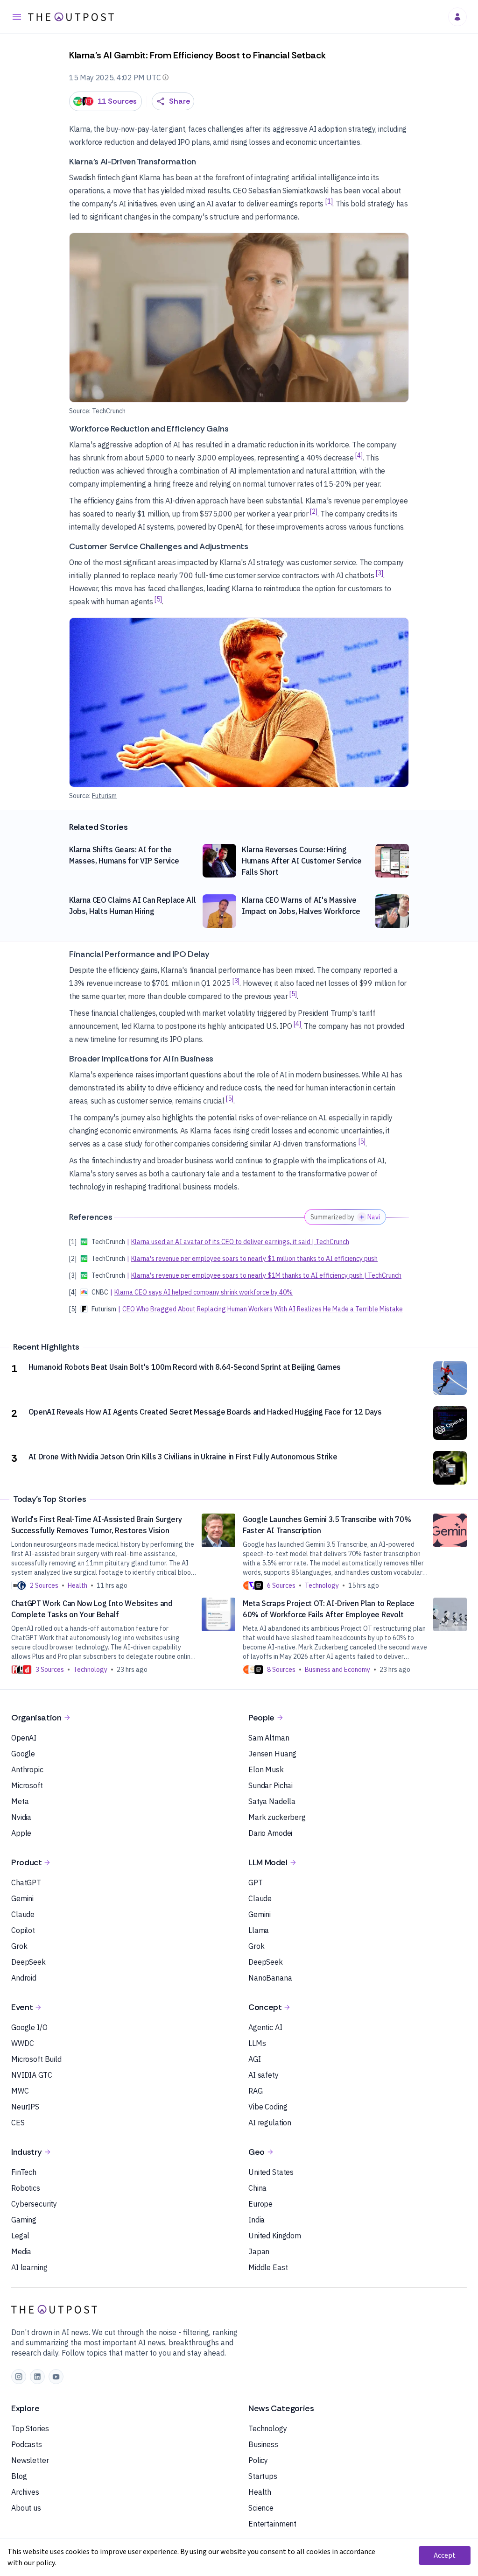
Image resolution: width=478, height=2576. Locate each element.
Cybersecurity (34, 2204)
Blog (19, 2476)
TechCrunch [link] (109, 411)
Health (260, 2492)
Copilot (23, 1930)
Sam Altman (269, 1738)
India (257, 2220)
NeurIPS (25, 2107)
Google (23, 1754)
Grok (19, 1946)
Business (263, 2444)
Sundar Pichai (271, 1785)
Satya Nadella (272, 1801)
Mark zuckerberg (277, 1817)
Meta (20, 1801)
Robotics (26, 2188)
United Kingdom (275, 2236)
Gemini (22, 1898)
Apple (21, 1833)
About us (26, 2508)
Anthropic (27, 1769)
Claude (23, 1914)
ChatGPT (26, 1882)
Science (261, 2508)
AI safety (264, 2075)
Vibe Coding (268, 2107)
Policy (258, 2460)
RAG (256, 2091)
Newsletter (30, 2460)
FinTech (24, 2172)
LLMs (257, 2043)
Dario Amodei (270, 1833)
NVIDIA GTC (32, 2075)
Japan (259, 2251)
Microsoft (27, 1785)
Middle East (268, 2267)
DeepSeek (28, 1962)
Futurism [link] (104, 796)
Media (21, 2251)
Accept (445, 2555)
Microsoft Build (36, 2059)
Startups (263, 2476)
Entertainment (272, 2524)
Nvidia (21, 1817)
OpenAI (24, 1738)
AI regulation (270, 2123)
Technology (268, 2428)
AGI (255, 2059)
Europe (260, 2204)
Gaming (24, 2220)
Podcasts (27, 2444)
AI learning (29, 2267)
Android (24, 1978)
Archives (25, 2492)
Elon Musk (266, 1769)
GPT (256, 1882)
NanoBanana (270, 1978)
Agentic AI (265, 2027)
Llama (259, 1930)
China (257, 2188)
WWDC (22, 2043)
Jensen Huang (272, 1754)
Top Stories (30, 2428)
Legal (20, 2236)
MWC (20, 2091)
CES (18, 2123)
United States (271, 2172)
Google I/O (29, 2027)
